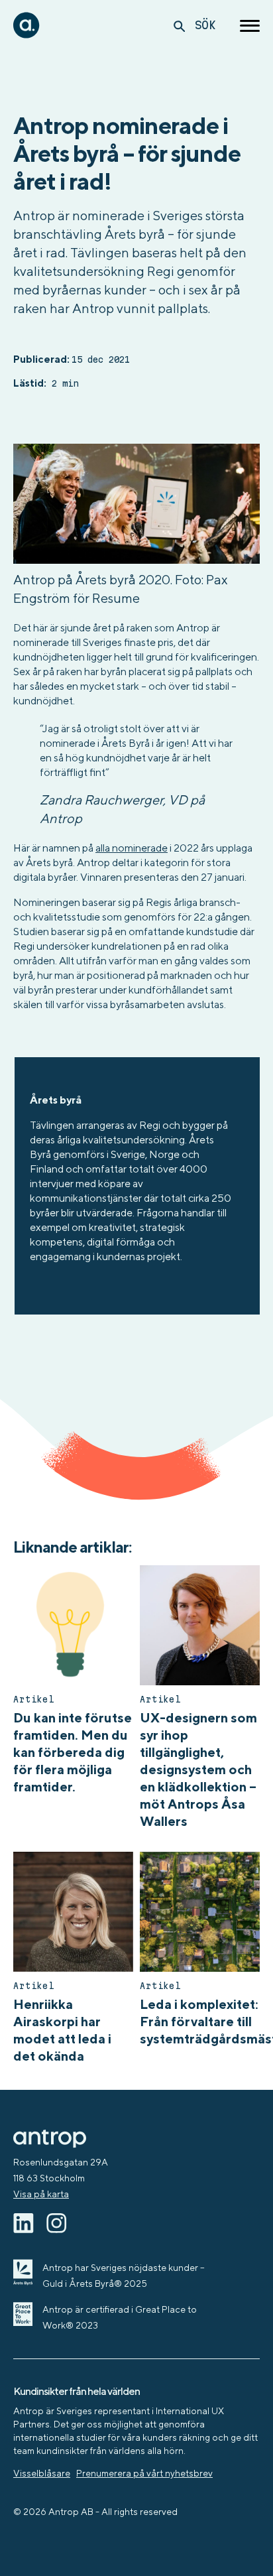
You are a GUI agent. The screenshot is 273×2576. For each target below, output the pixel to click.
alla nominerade (132, 848)
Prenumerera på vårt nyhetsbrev (144, 2473)
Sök (205, 25)
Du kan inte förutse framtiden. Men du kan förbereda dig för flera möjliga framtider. (73, 1752)
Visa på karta (41, 2194)
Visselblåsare (42, 2473)
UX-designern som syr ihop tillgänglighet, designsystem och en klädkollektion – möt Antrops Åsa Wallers (198, 1769)
